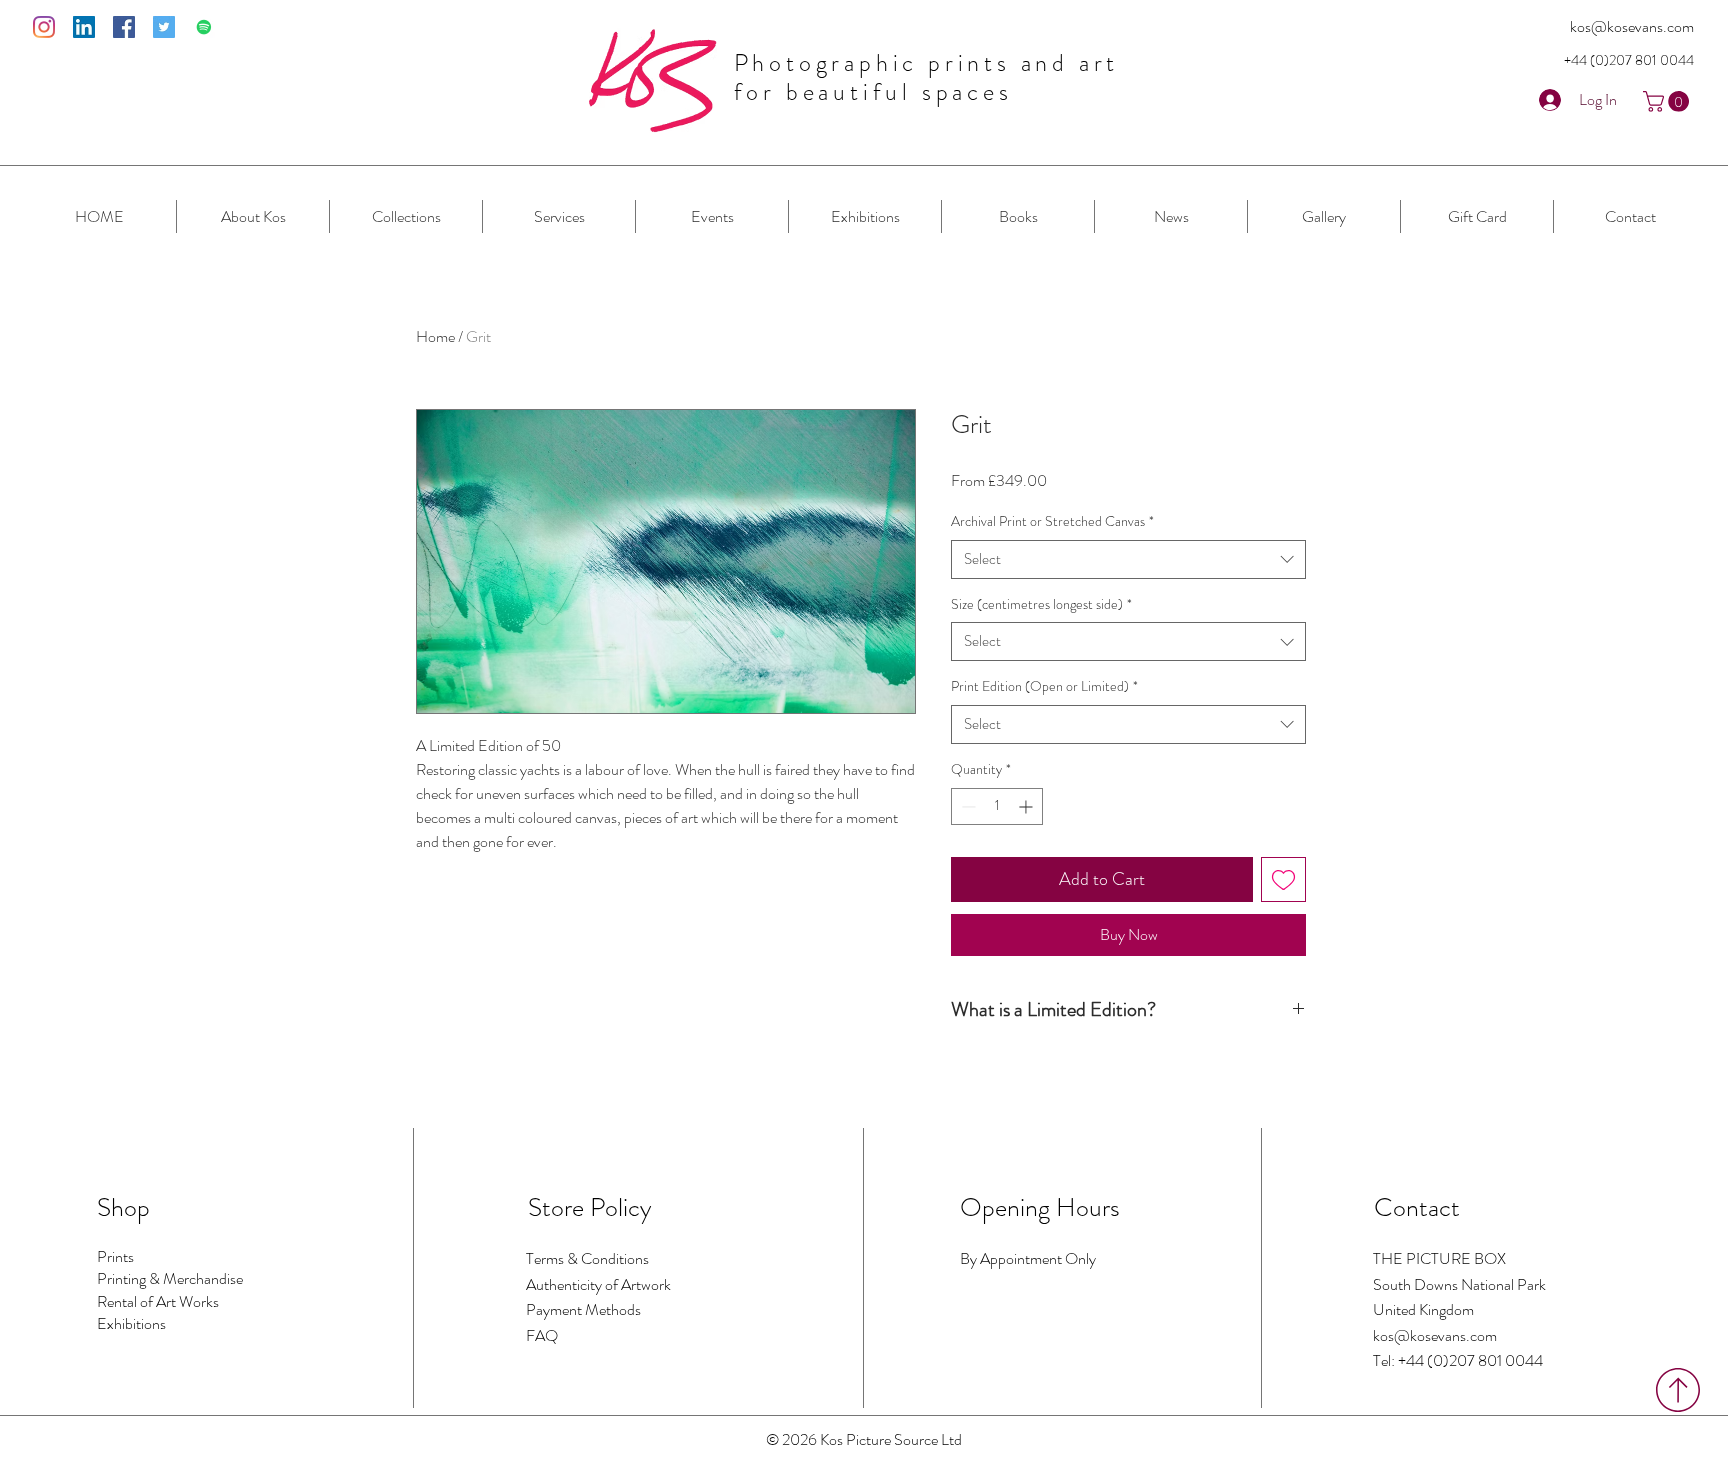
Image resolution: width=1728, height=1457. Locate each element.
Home (435, 336)
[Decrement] (966, 806)
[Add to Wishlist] (1283, 879)
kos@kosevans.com (1632, 26)
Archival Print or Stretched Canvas (1052, 521)
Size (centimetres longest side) (1041, 604)
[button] (1668, 101)
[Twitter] (164, 27)
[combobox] (1128, 559)
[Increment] (1027, 806)
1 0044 (1673, 60)
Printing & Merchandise (170, 1278)
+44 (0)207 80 (1608, 60)
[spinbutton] (997, 806)
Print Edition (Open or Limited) (1044, 686)
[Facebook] (124, 27)
